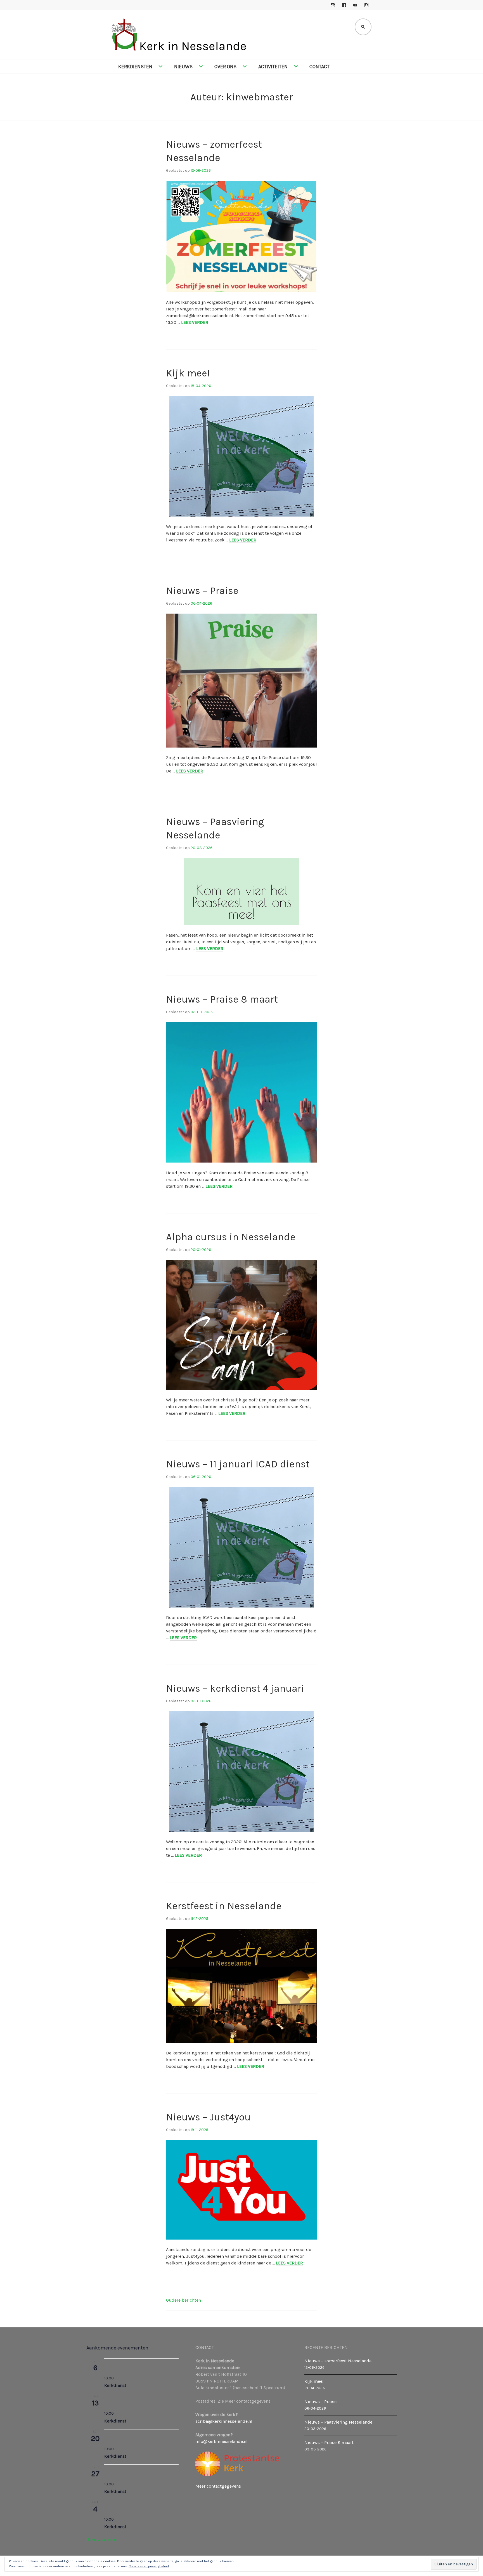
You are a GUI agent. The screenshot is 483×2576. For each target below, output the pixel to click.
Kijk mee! (188, 373)
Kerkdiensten (135, 67)
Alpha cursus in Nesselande (231, 1237)
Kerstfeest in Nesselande (224, 1906)
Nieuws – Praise (202, 591)
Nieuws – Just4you (208, 2117)
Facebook (344, 5)
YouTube (355, 5)
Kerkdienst (115, 2385)
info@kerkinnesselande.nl (222, 2441)
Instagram (333, 5)
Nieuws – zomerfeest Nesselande (338, 2361)
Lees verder (195, 322)
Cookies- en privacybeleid (149, 2566)
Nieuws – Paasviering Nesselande (338, 2422)
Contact (319, 67)
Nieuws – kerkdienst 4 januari (235, 1688)
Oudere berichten (184, 2300)
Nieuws (183, 67)
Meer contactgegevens (218, 2486)
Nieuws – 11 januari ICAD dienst (238, 1464)
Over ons (225, 67)
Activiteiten (273, 67)
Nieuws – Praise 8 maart (222, 999)
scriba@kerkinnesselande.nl (224, 2421)
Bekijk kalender (102, 2540)
